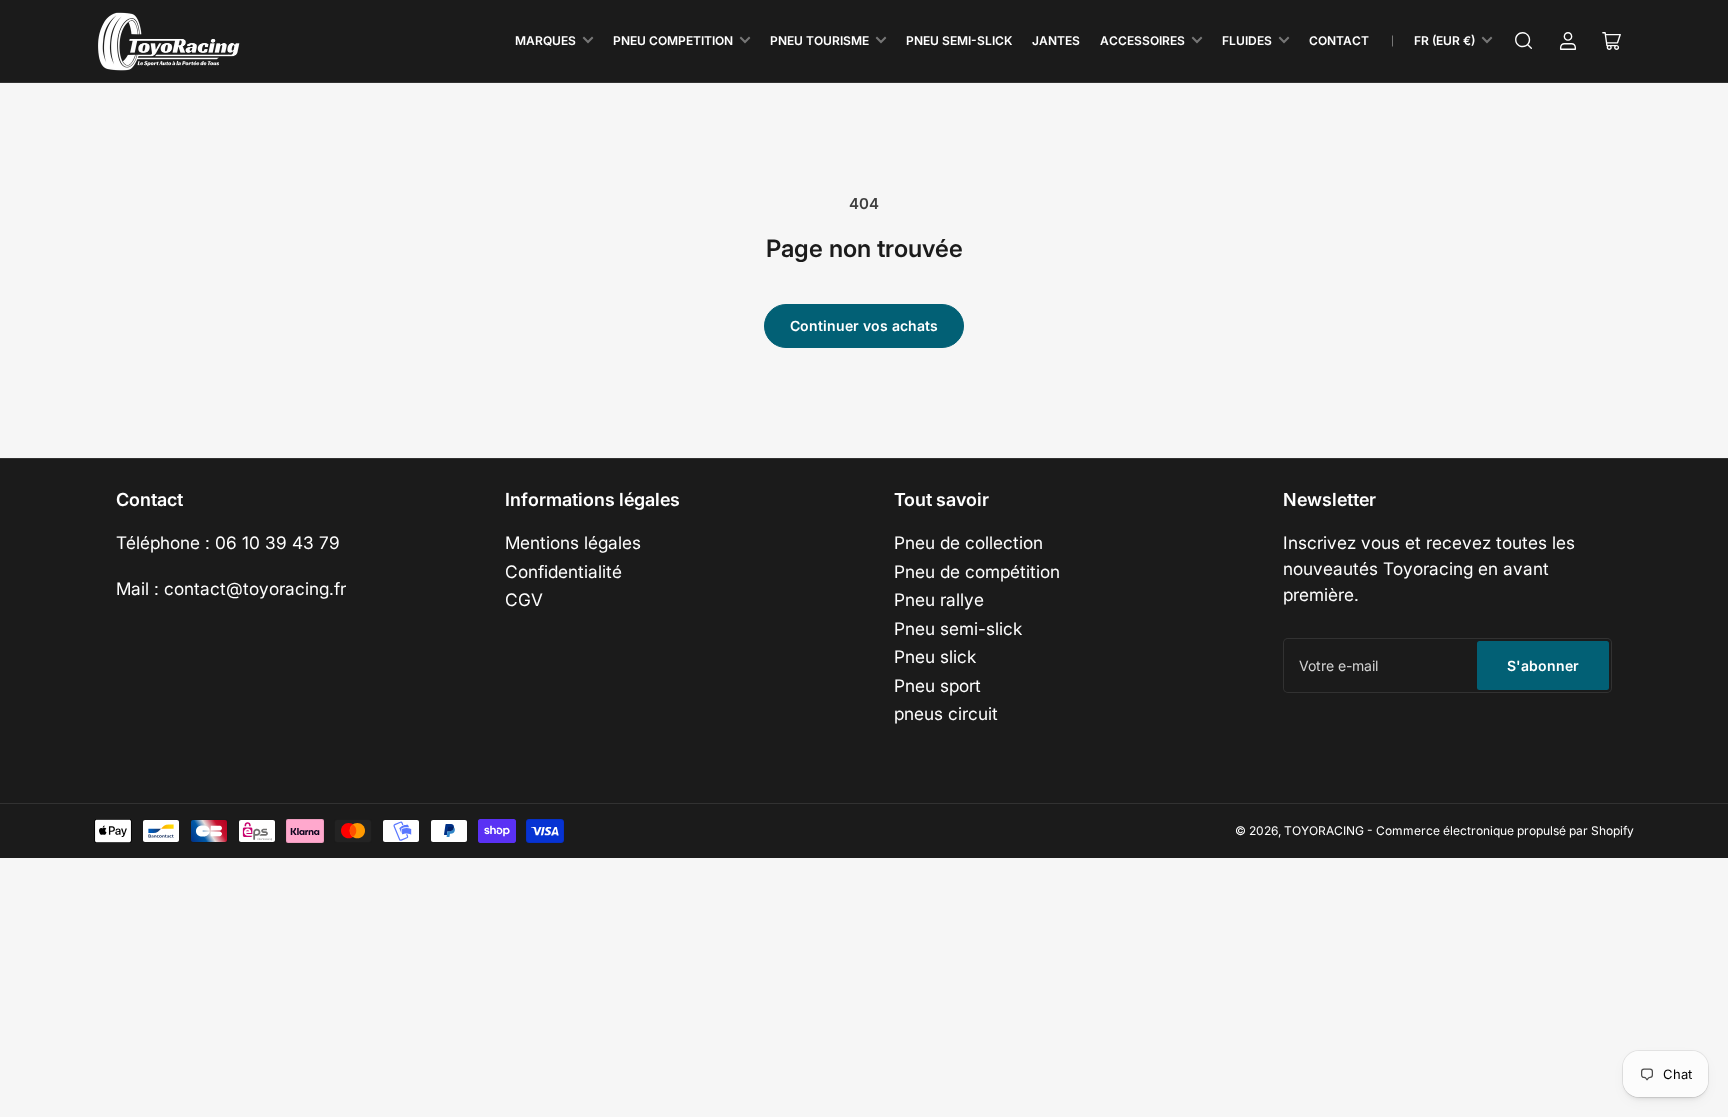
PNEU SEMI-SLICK (959, 40)
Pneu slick (935, 656)
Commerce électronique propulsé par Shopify (1505, 830)
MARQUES (545, 40)
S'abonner (1543, 665)
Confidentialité (563, 571)
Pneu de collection (968, 542)
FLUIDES (1247, 40)
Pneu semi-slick (958, 628)
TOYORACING (1324, 830)
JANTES (1056, 40)
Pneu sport (937, 685)
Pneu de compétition (977, 571)
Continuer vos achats (864, 325)
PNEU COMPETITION (673, 40)
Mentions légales (573, 542)
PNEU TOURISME (819, 40)
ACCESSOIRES (1142, 40)
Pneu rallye (939, 599)
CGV (524, 599)
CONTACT (1339, 40)
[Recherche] (1524, 41)
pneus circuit (946, 713)
